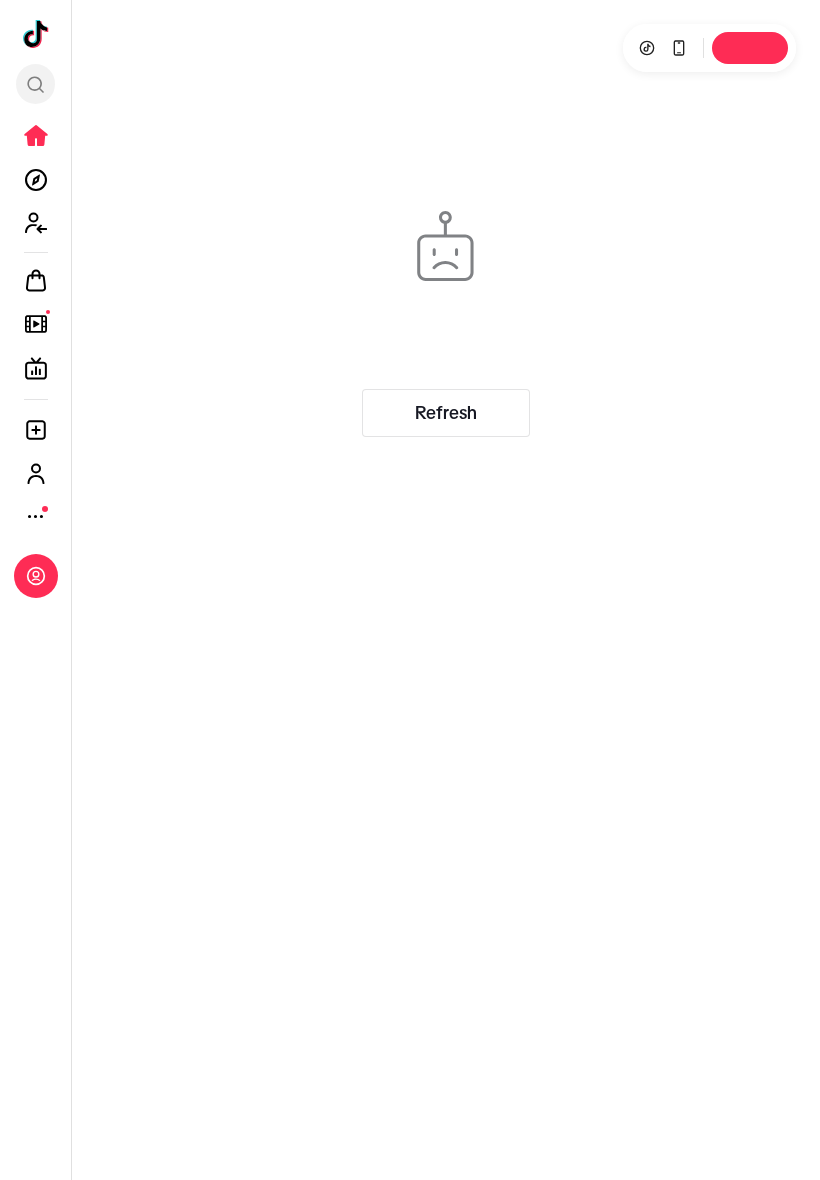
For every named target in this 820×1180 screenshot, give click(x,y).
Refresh (446, 413)
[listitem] (36, 136)
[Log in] (36, 576)
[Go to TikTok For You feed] (36, 34)
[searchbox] (35, 84)
